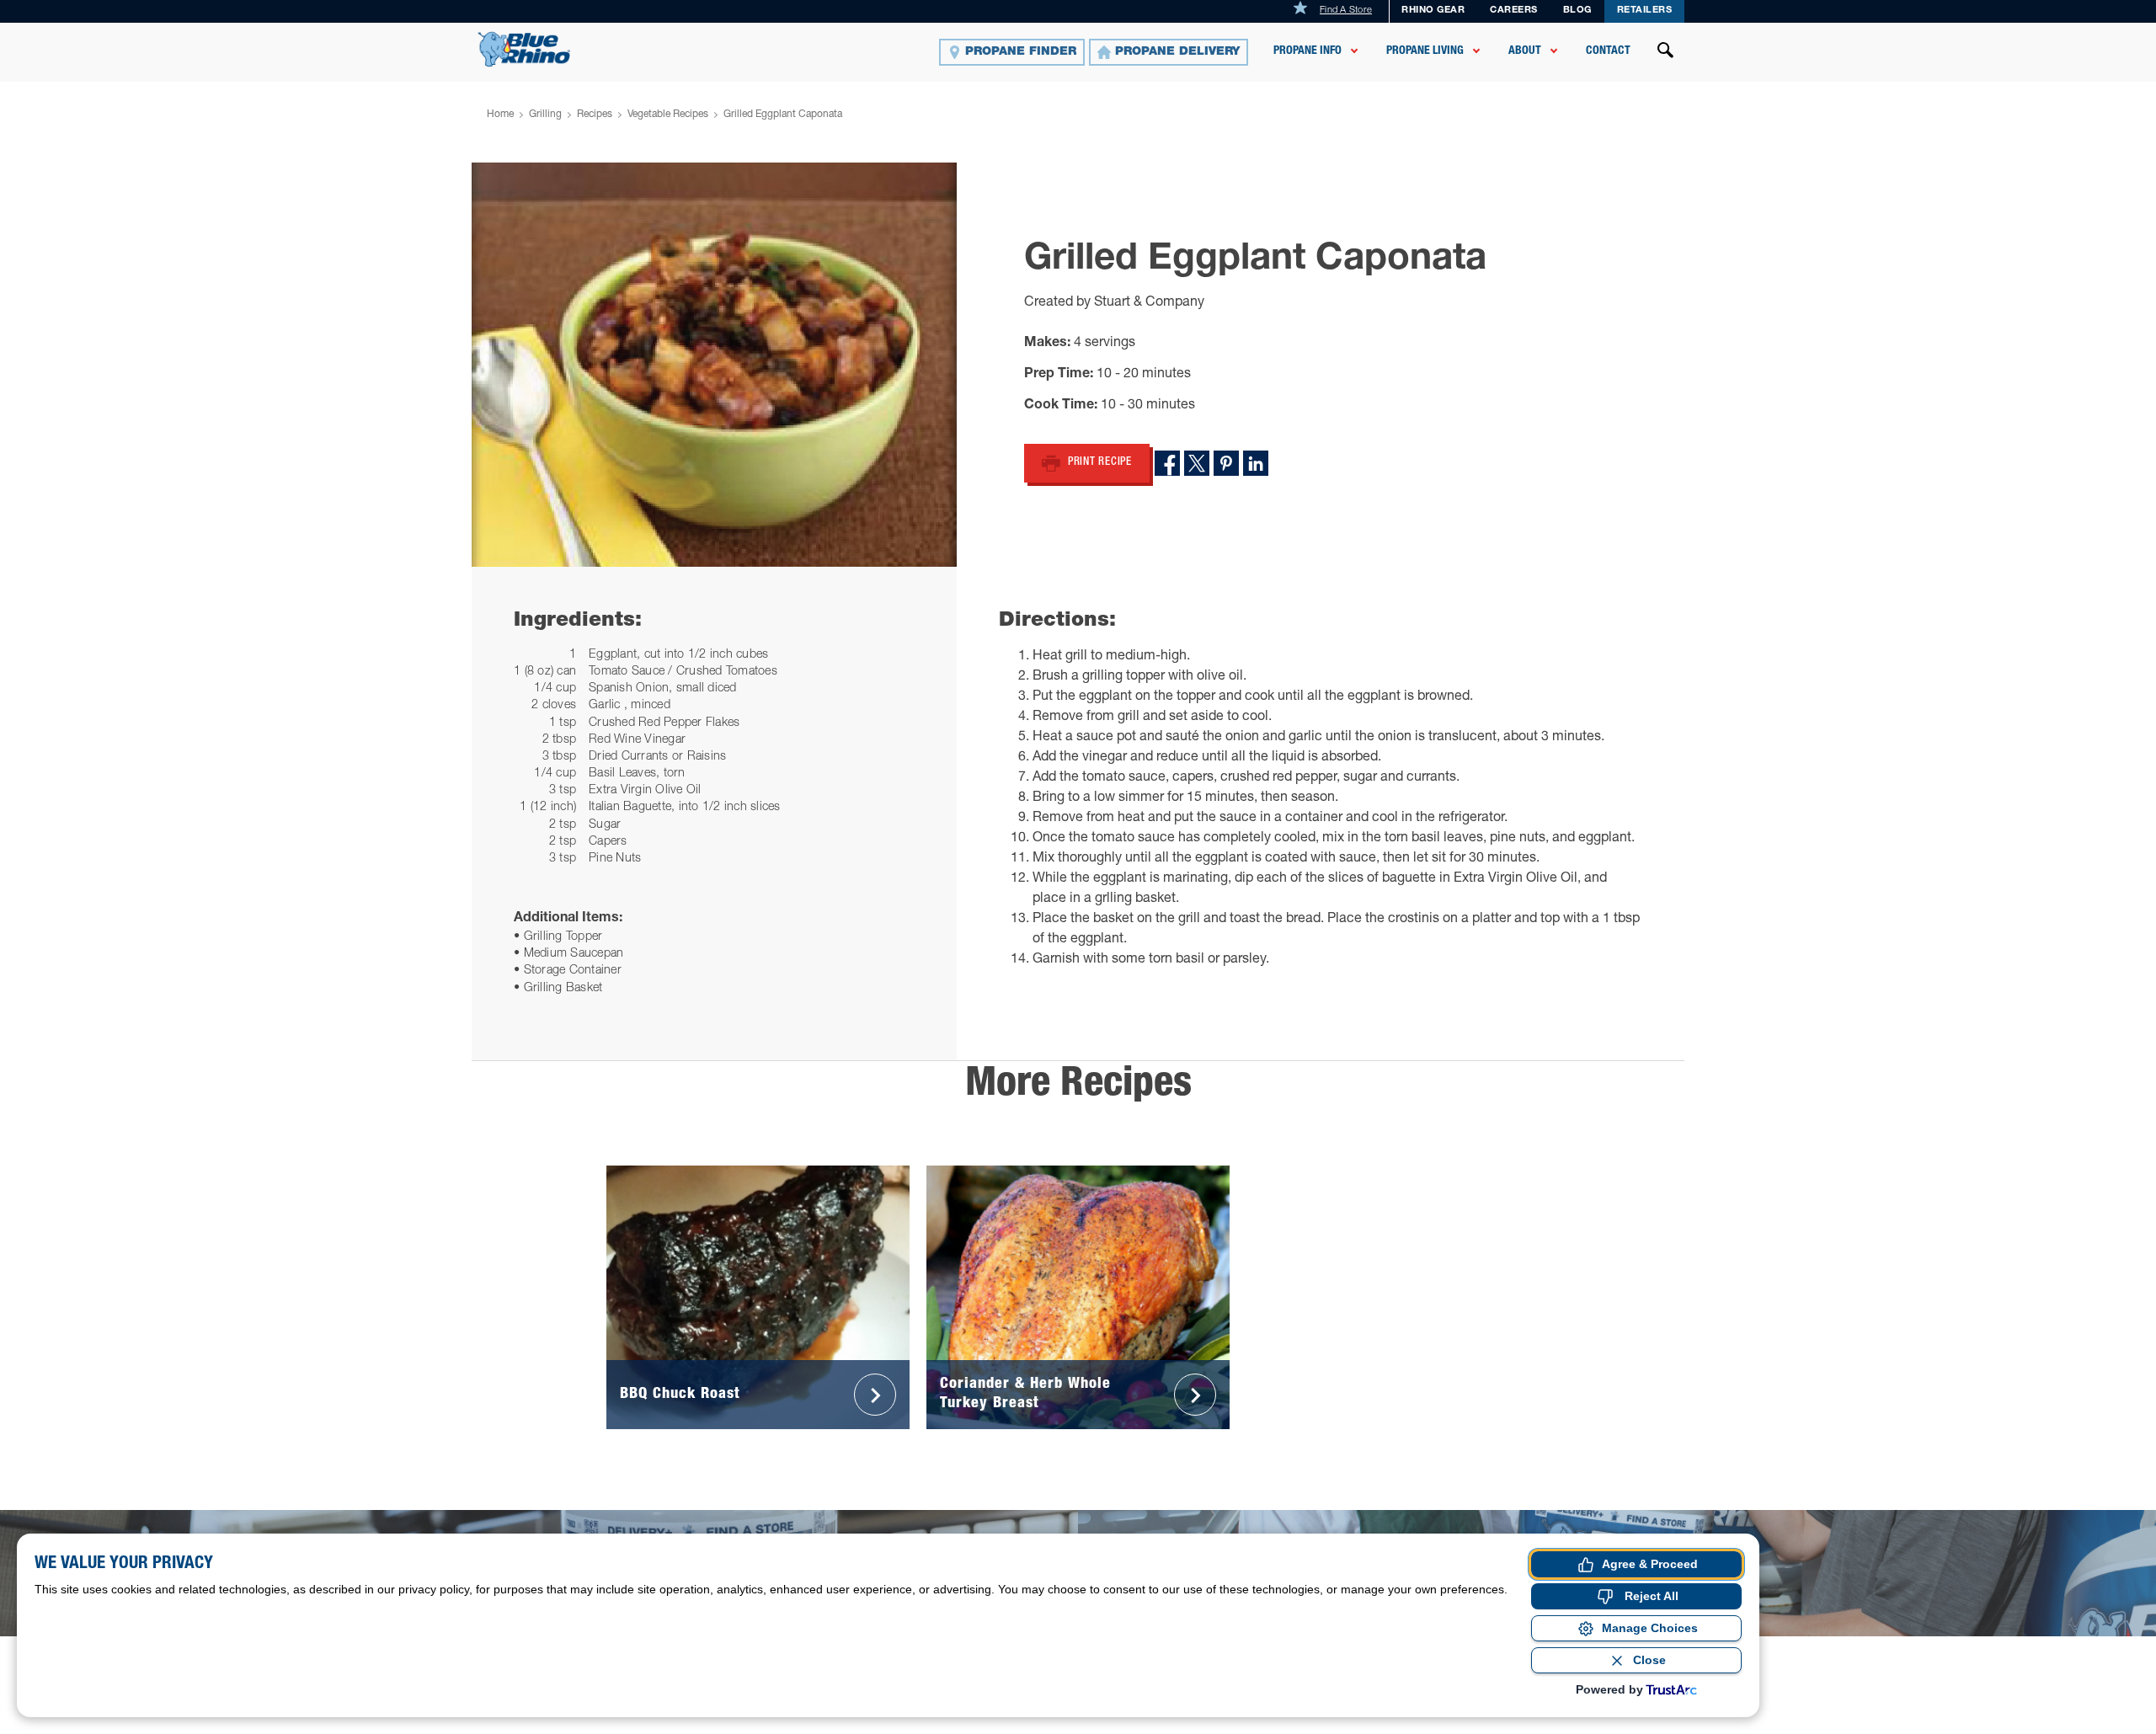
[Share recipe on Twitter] (1197, 463)
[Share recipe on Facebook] (1167, 463)
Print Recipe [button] (1100, 463)
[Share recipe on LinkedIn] (1256, 463)
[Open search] (1666, 52)
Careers (1514, 11)
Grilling (545, 115)
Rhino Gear (1433, 11)
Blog (1577, 11)
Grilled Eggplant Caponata (783, 115)
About (1525, 51)
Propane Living (1425, 51)
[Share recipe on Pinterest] (1226, 463)
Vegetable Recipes (668, 115)
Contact (1608, 51)
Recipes (595, 115)
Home (500, 115)
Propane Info (1307, 51)
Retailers (1645, 11)
